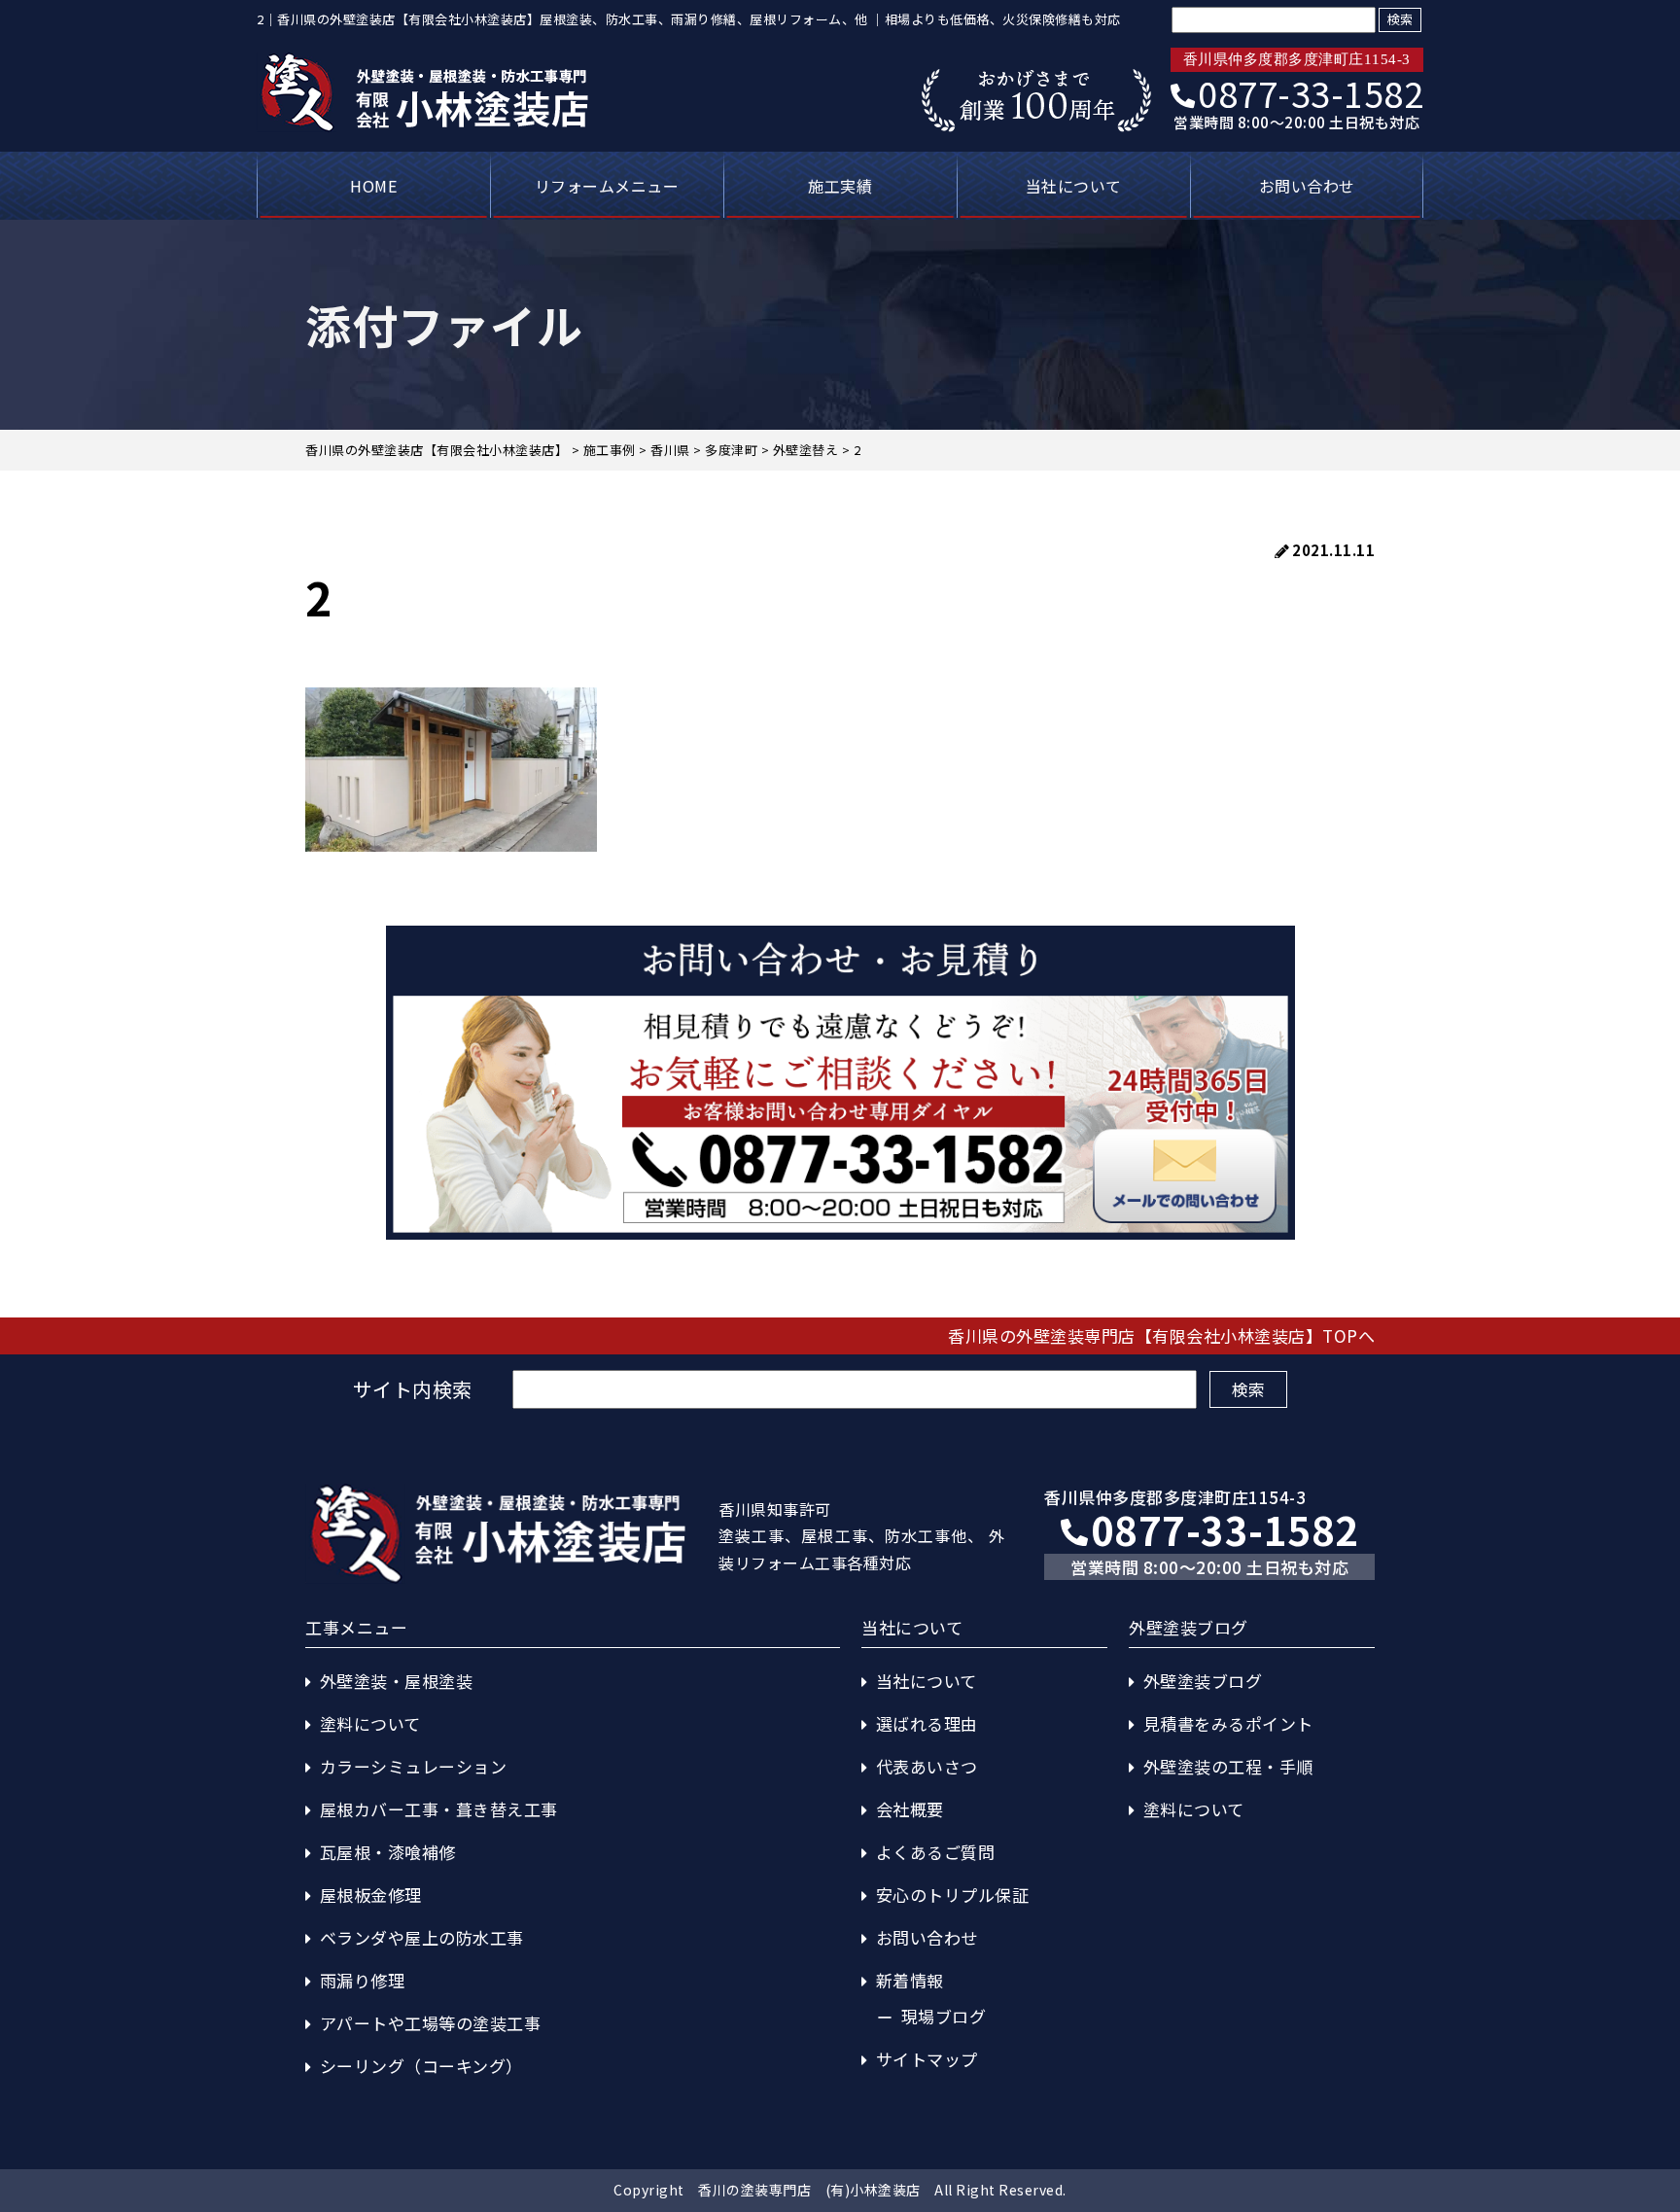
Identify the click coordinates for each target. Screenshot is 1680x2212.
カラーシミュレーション (414, 1766)
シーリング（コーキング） (421, 2066)
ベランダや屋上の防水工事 (422, 1937)
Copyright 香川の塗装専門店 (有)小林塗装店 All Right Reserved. (840, 2190)
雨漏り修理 (363, 1980)
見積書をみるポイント (1228, 1723)
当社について (1074, 186)
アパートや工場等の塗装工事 (431, 2023)
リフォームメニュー (607, 186)
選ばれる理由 (927, 1723)
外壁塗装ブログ (1203, 1681)
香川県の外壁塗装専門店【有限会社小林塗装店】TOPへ (1161, 1335)
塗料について (370, 1723)
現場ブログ (944, 2016)
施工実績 (840, 186)
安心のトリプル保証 (953, 1895)
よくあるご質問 (936, 1852)
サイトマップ (927, 2059)
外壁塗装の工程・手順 (1228, 1766)
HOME (373, 186)
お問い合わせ (1307, 186)
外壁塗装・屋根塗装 (397, 1681)
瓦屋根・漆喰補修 (388, 1852)
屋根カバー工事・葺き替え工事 (439, 1809)
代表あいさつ (927, 1766)
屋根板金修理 (371, 1895)
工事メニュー (356, 1627)
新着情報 (910, 1980)
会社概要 (910, 1809)
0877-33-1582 (1311, 92)
